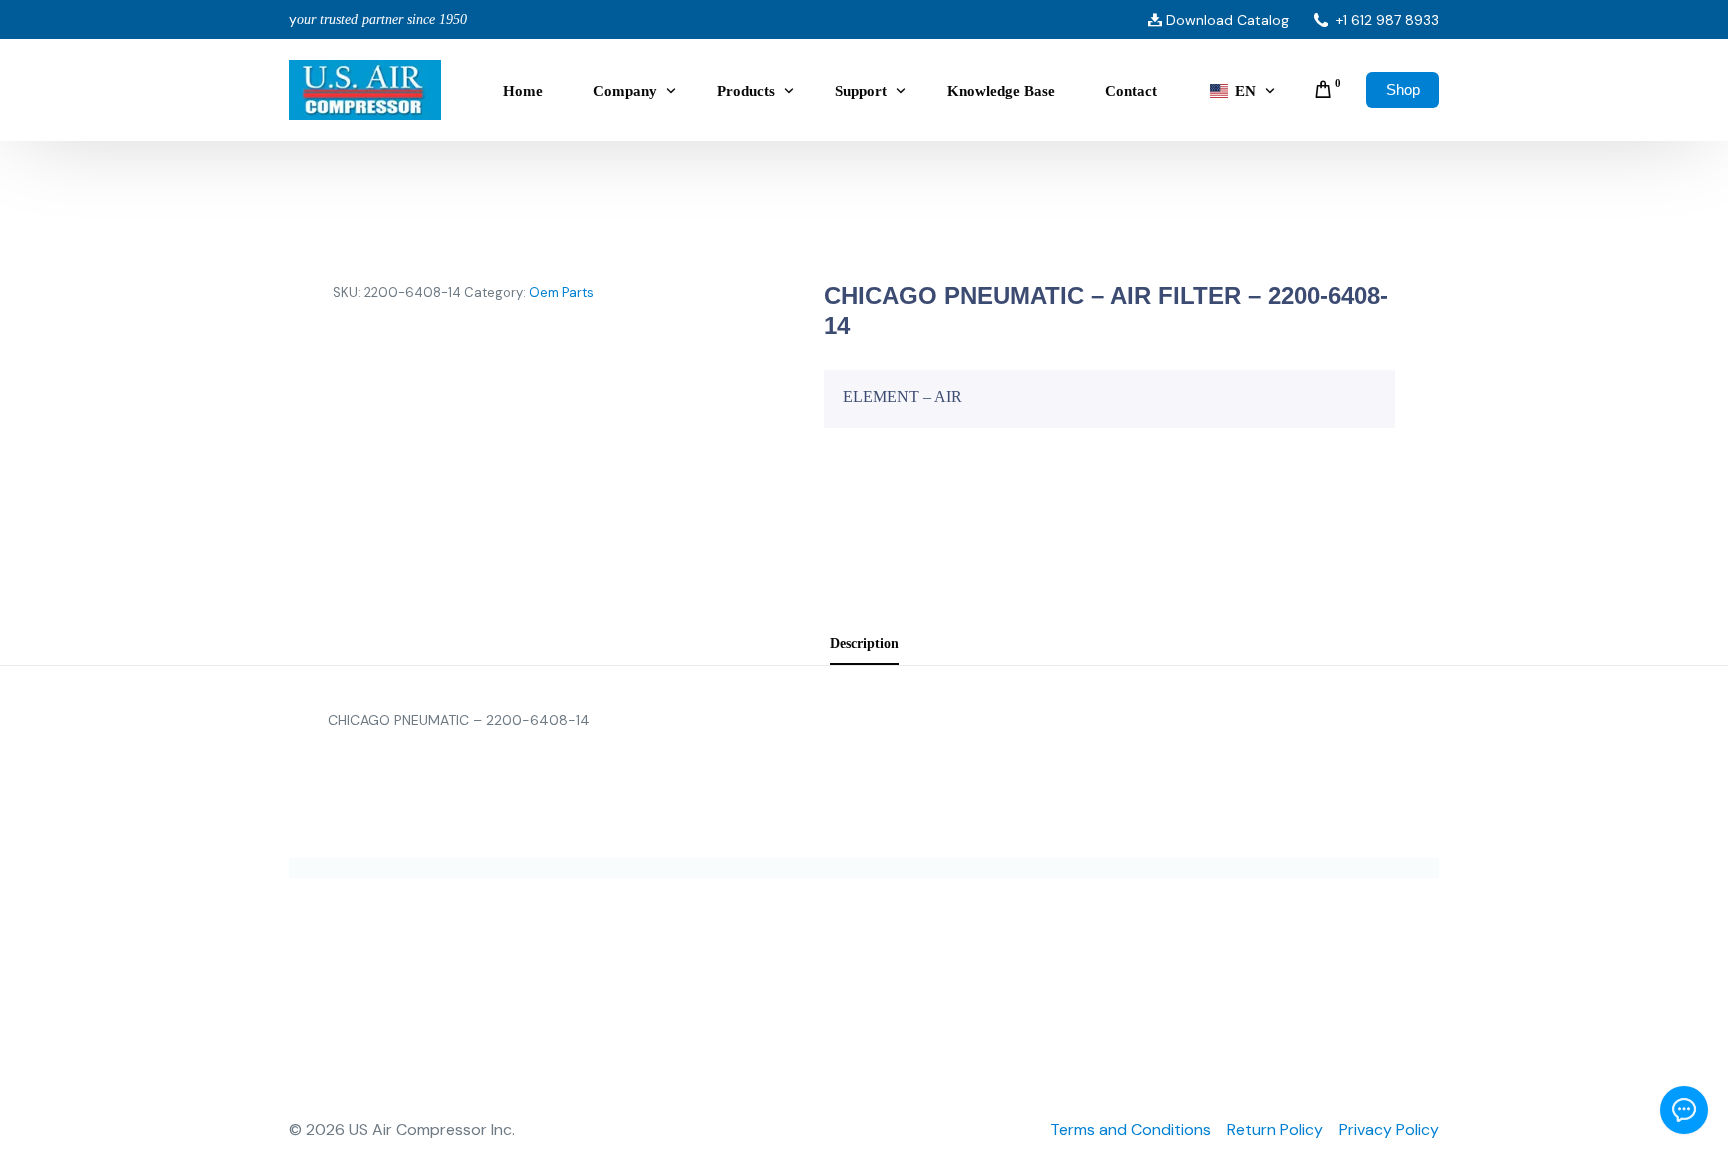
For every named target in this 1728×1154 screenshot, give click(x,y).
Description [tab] (864, 643)
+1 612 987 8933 (1387, 20)
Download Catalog (1227, 20)
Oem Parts (561, 292)
